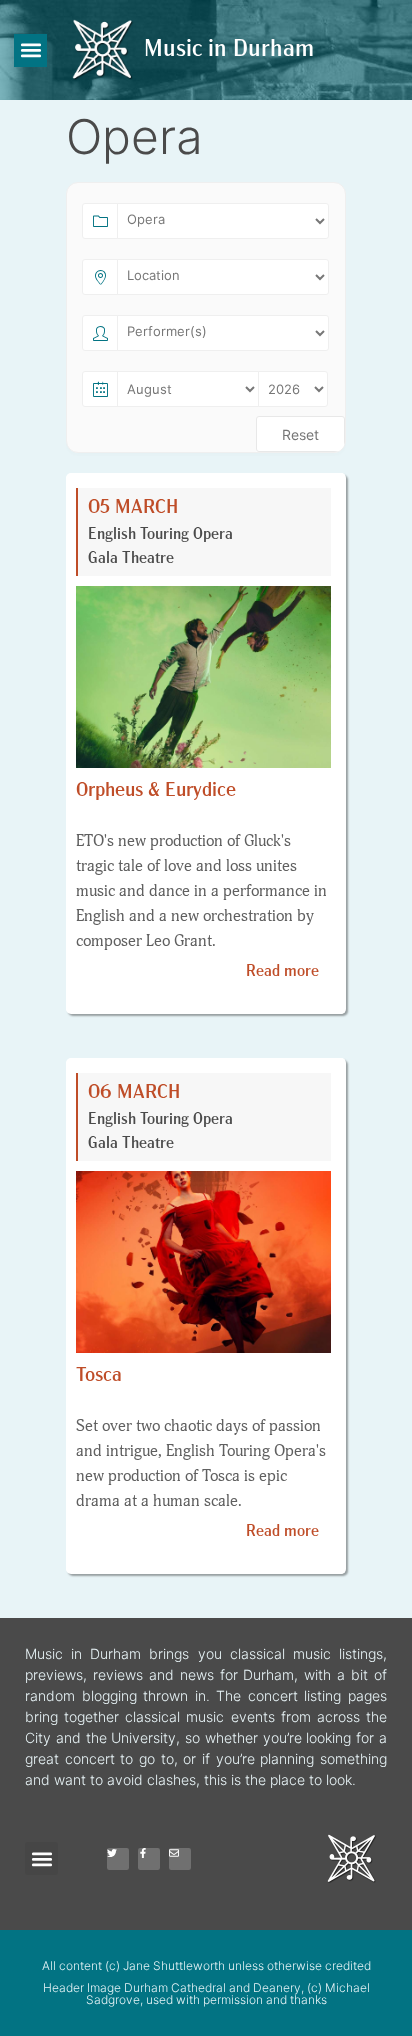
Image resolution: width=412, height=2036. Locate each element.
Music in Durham (229, 50)
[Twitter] (118, 1859)
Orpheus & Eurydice (156, 791)
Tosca (99, 1376)
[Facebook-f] (149, 1859)
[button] (30, 50)
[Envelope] (180, 1859)
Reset (300, 434)
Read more (282, 972)
